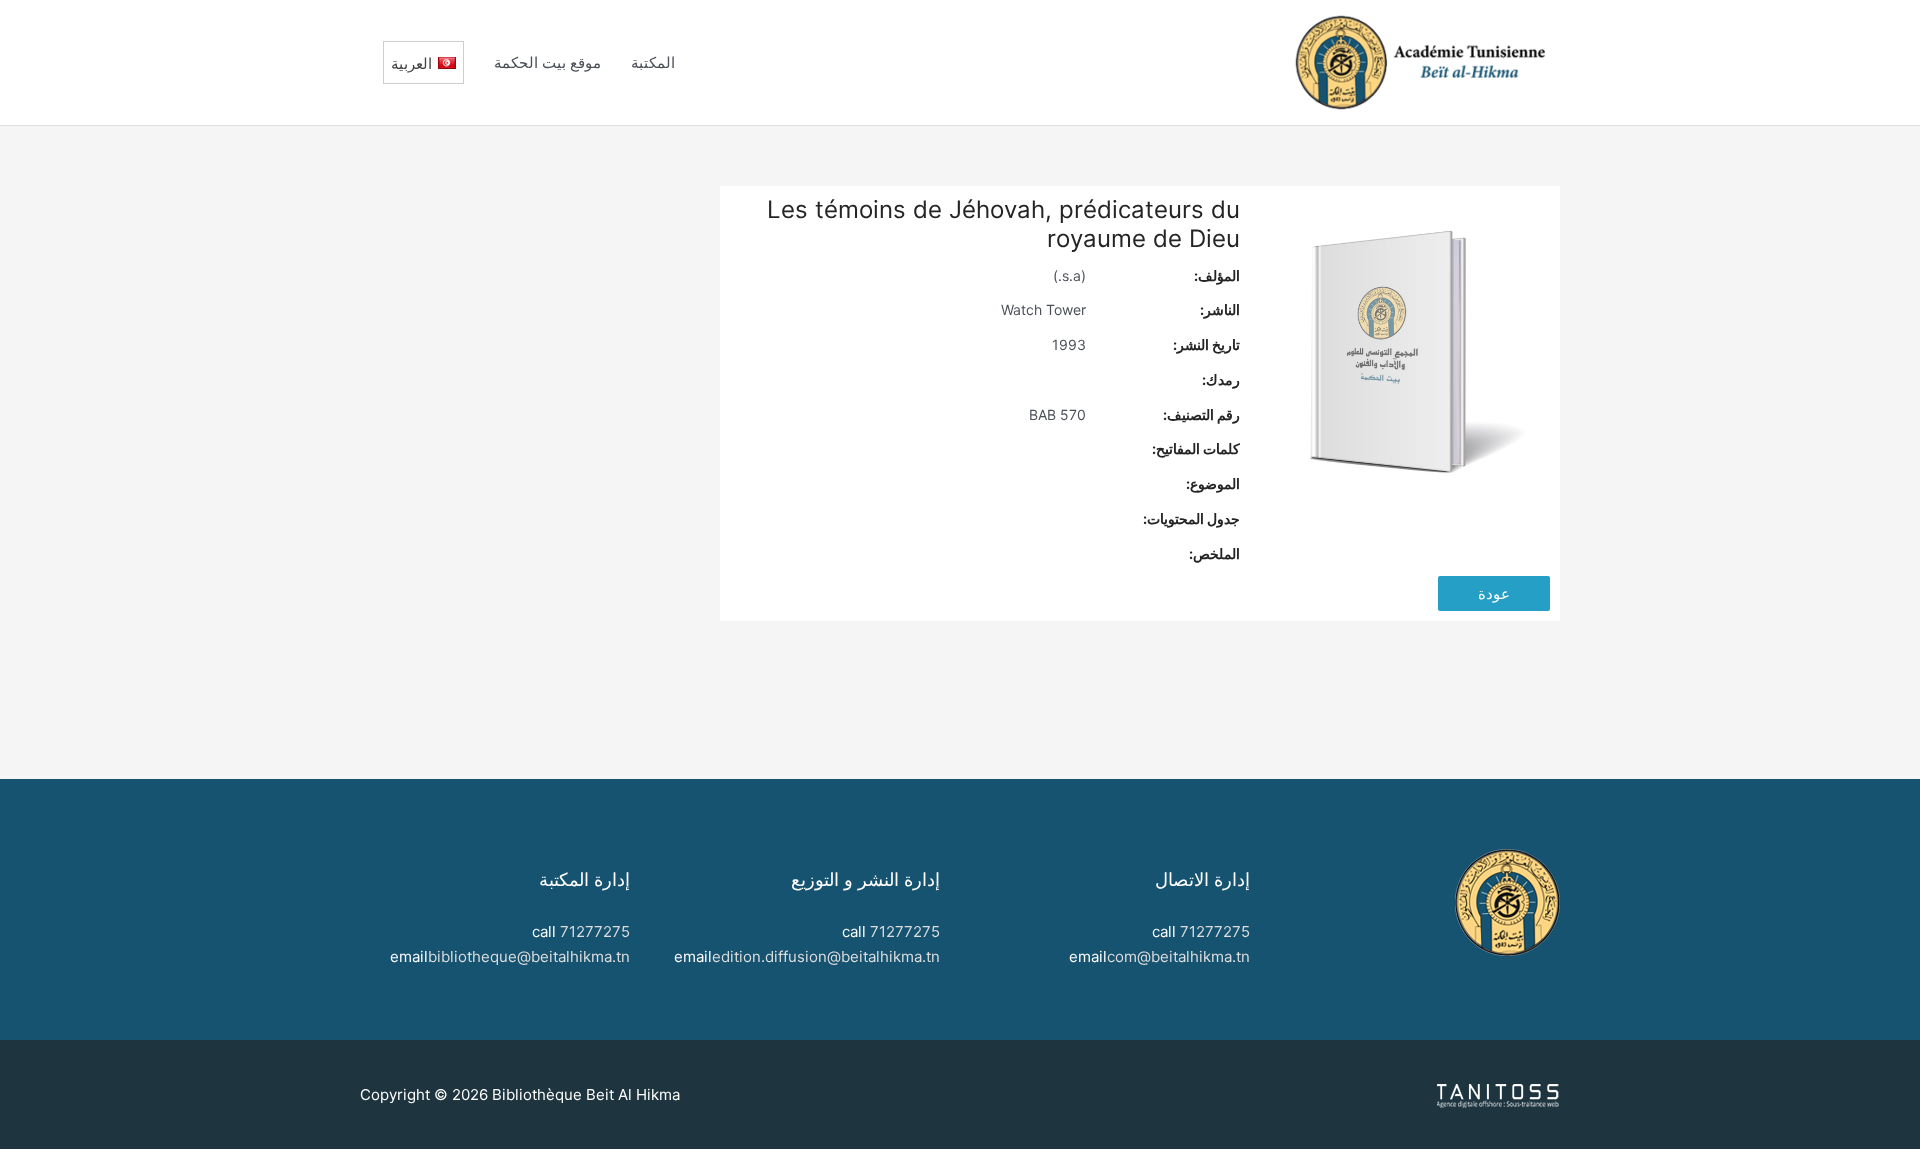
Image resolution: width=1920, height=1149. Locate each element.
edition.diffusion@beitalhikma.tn (826, 956)
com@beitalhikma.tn (1178, 956)
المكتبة (653, 62)
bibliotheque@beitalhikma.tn (529, 956)
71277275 (1215, 931)
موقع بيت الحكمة (547, 62)
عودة (1494, 593)
